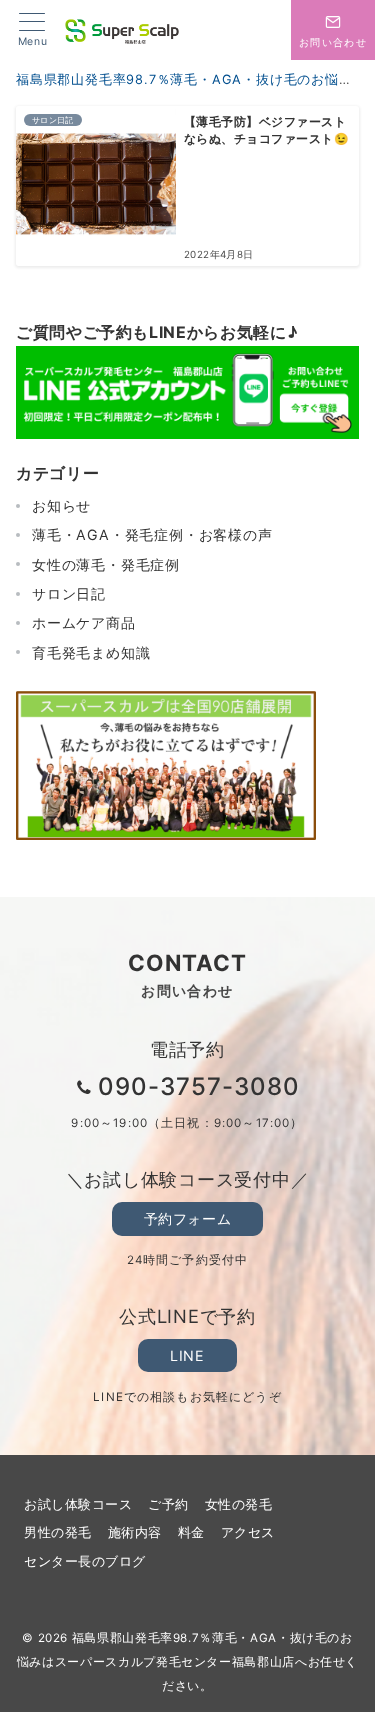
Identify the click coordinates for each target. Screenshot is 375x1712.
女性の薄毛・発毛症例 (106, 564)
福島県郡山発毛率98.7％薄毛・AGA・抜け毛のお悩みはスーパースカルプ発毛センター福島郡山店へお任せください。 (187, 1662)
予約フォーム (187, 1218)
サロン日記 (69, 593)
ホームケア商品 (84, 622)
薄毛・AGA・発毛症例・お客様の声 (152, 534)
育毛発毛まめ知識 (91, 652)
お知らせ (61, 505)
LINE (187, 1355)
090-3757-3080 (198, 1086)
